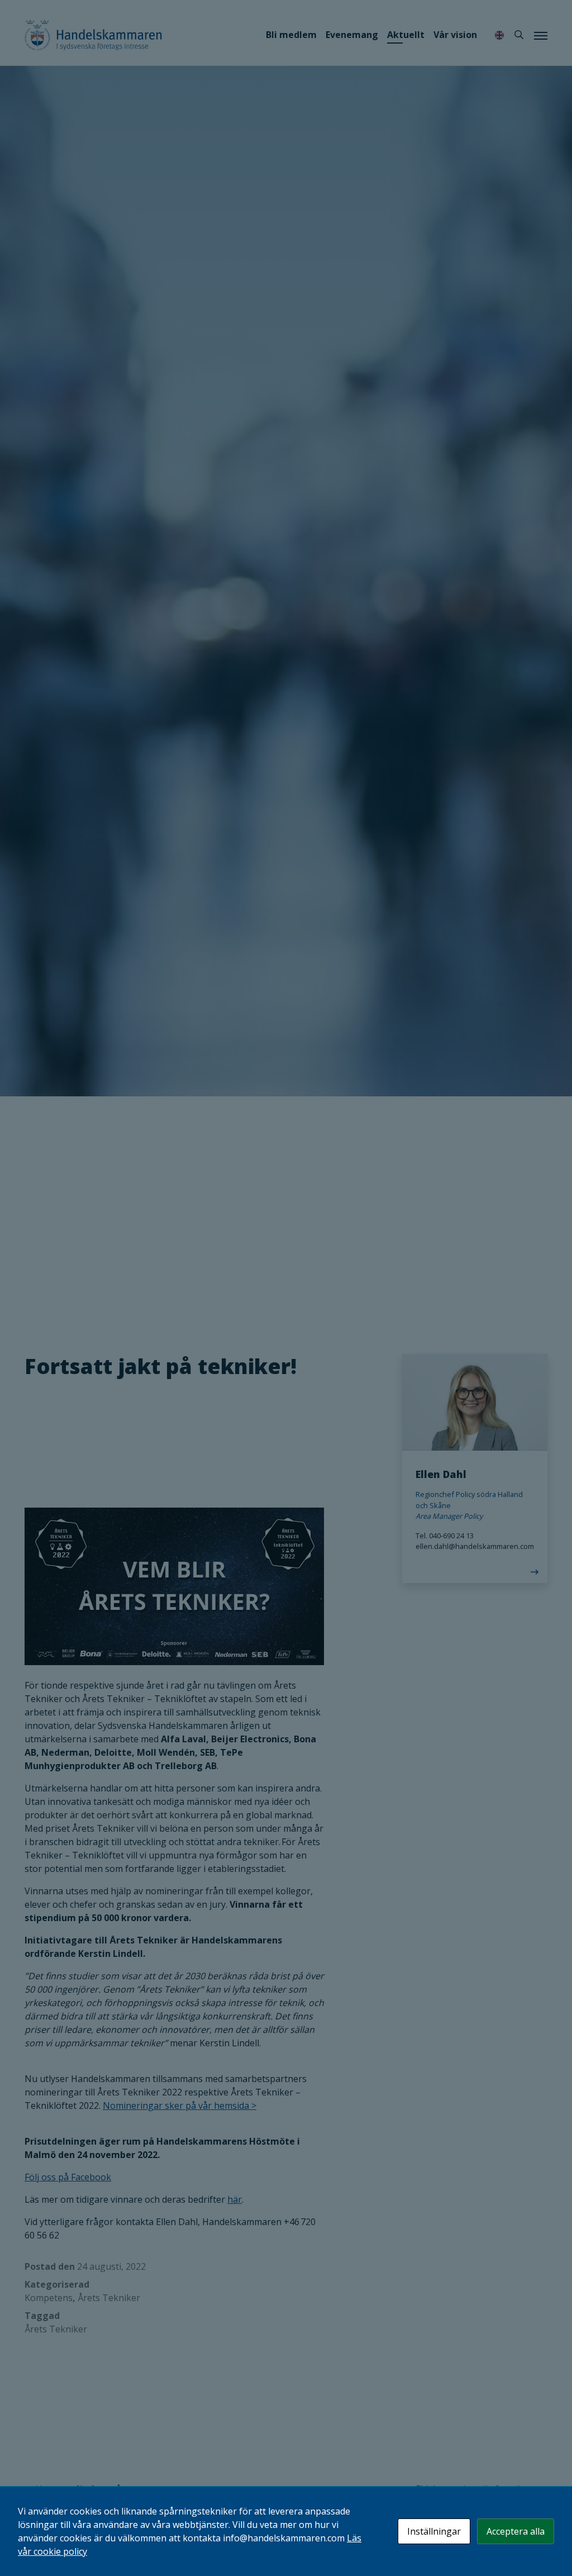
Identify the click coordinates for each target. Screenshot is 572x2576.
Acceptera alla (516, 2531)
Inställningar (434, 2531)
